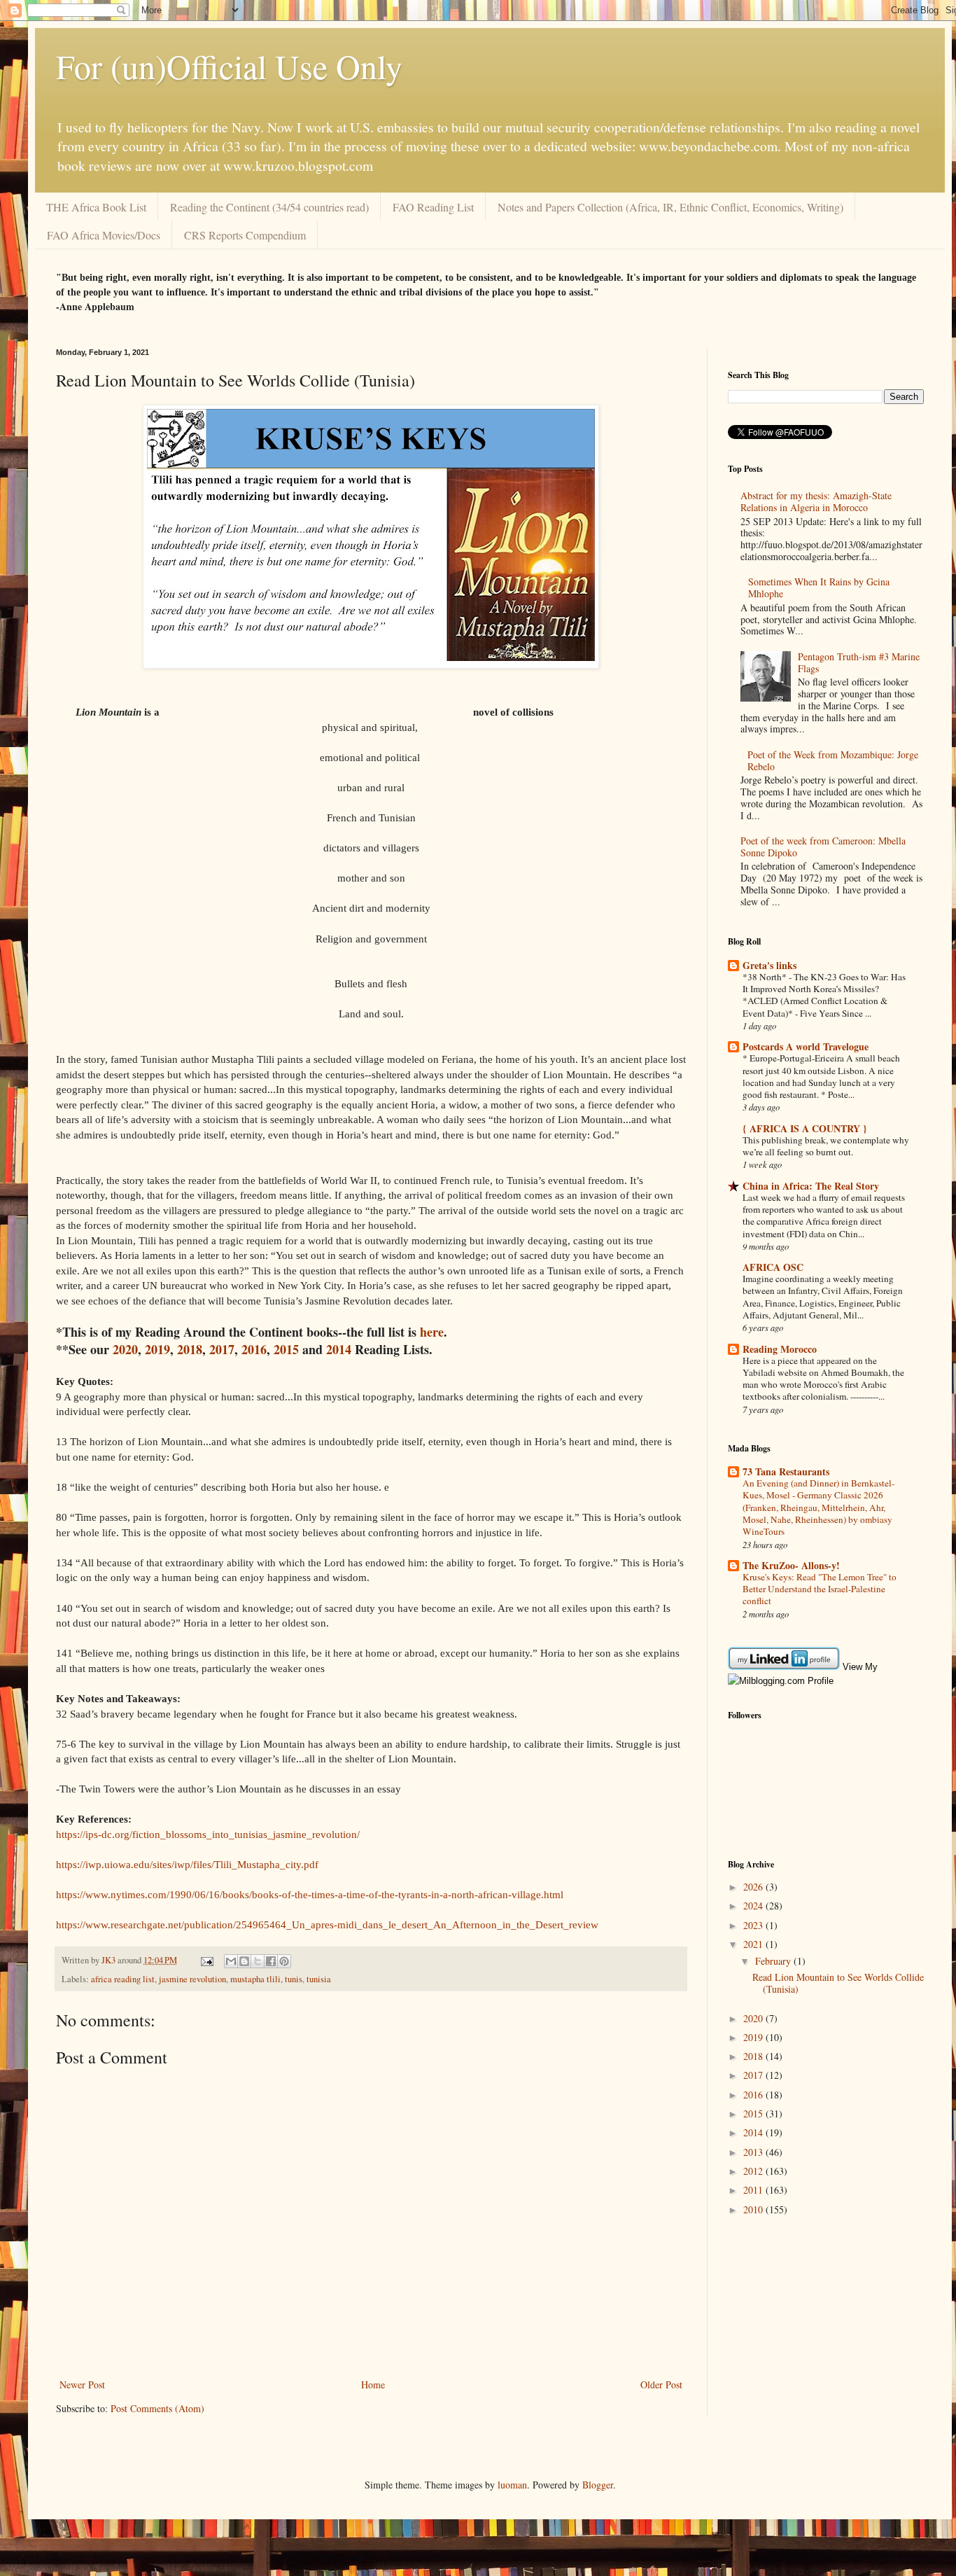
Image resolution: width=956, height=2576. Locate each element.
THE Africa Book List (96, 207)
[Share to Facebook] (271, 1961)
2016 (254, 1349)
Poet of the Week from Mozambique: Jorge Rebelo (833, 760)
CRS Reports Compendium (245, 235)
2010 (754, 2209)
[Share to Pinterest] (284, 1961)
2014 (339, 1349)
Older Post (661, 2384)
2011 (754, 2190)
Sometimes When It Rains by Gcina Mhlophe (819, 587)
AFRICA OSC (773, 1267)
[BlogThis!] (244, 1961)
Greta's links (769, 965)
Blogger (598, 2485)
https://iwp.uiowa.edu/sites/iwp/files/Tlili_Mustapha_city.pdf (187, 1864)
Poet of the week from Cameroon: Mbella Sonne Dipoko (823, 847)
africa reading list (123, 1979)
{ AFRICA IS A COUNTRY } (805, 1128)
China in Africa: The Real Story (811, 1186)
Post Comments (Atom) (157, 2408)
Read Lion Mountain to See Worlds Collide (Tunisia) (838, 1983)
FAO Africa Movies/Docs (104, 235)
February (774, 1961)
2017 (222, 1349)
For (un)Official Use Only (229, 66)
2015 (286, 1349)
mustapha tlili (255, 1979)
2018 (190, 1349)
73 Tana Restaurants (786, 1471)
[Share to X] (258, 1961)
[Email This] (231, 1961)
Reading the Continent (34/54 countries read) (269, 207)
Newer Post (82, 2384)
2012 (754, 2171)
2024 (754, 1906)
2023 (754, 1925)
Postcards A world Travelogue (806, 1046)
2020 (125, 1349)
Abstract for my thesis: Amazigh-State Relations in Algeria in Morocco (816, 501)
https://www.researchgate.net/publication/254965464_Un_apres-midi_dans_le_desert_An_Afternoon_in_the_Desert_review (327, 1924)
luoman (512, 2485)
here (432, 1332)
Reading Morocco (780, 1349)
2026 (754, 1887)
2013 (754, 2152)
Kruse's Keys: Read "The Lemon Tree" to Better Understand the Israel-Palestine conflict (820, 1589)
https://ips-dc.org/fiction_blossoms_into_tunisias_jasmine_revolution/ (208, 1834)
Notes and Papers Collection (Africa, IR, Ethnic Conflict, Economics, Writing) (670, 207)
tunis (294, 1979)
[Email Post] (206, 1960)
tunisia (319, 1979)
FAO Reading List (433, 207)
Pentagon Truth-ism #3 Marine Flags (859, 662)
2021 (754, 1944)
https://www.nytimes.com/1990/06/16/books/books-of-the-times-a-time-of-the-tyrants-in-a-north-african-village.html (310, 1894)
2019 (157, 1349)
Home (373, 2384)
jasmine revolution (192, 1979)
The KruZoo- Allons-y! (791, 1565)
